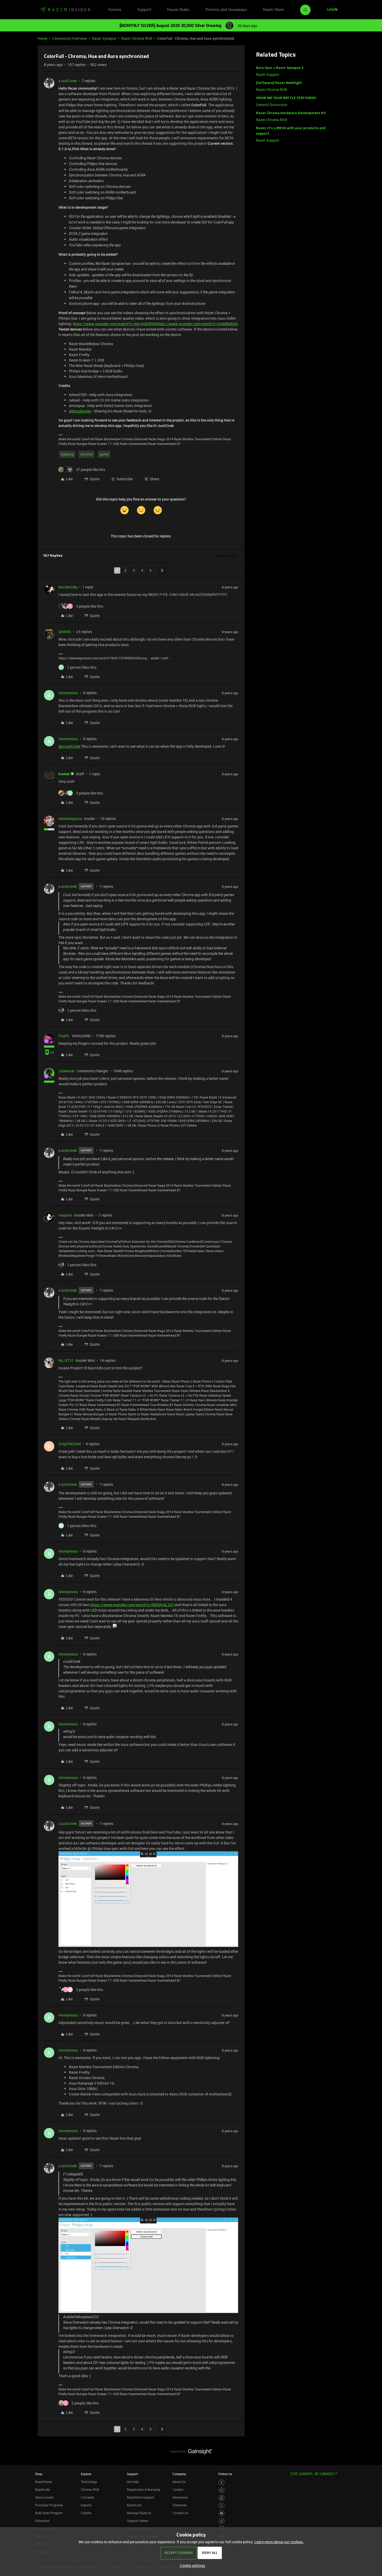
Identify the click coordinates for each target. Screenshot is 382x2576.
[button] (332, 10)
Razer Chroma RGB (137, 38)
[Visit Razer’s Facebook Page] (222, 2483)
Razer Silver (274, 10)
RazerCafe (42, 2489)
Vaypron (65, 1215)
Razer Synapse (104, 38)
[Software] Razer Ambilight (279, 83)
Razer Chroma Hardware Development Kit (291, 113)
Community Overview (70, 38)
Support (144, 10)
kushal (64, 774)
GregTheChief (70, 1444)
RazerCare (134, 2505)
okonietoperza (70, 819)
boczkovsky (68, 587)
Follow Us (225, 2474)
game (104, 454)
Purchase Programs (49, 2505)
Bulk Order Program (49, 2513)
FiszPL (64, 1036)
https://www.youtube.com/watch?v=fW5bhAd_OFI (132, 1605)
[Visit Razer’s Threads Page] (222, 2498)
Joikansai (67, 1071)
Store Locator (44, 2497)
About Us (179, 2482)
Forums (115, 10)
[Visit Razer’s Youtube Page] (222, 2513)
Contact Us (180, 2513)
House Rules (178, 10)
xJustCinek (68, 81)
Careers (178, 2489)
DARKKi (65, 632)
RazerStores (44, 2482)
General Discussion (272, 105)
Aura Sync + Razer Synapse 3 (280, 68)
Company (179, 2474)
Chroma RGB (90, 2489)
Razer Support (268, 74)
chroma (87, 454)
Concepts (87, 2497)
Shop (39, 2474)
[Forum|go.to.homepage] (65, 10)
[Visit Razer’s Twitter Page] (222, 2506)
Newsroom (180, 2497)
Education (42, 2521)
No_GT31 (66, 1360)
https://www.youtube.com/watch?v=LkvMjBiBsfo (197, 324)
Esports (86, 2505)
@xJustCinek (69, 746)
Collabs (86, 2513)
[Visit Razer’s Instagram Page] (222, 2490)
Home (42, 38)
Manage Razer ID (139, 2513)
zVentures (180, 2505)
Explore (86, 2474)
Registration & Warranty (144, 2489)
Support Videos (138, 2521)
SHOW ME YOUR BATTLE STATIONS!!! (286, 98)
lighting (67, 454)
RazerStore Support (140, 2497)
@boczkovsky (80, 411)
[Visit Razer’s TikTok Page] (222, 2521)
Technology (89, 2482)
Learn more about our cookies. (279, 2542)
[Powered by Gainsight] (191, 2453)
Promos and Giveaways (226, 10)
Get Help (133, 2482)
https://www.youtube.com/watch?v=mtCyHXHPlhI (115, 324)
